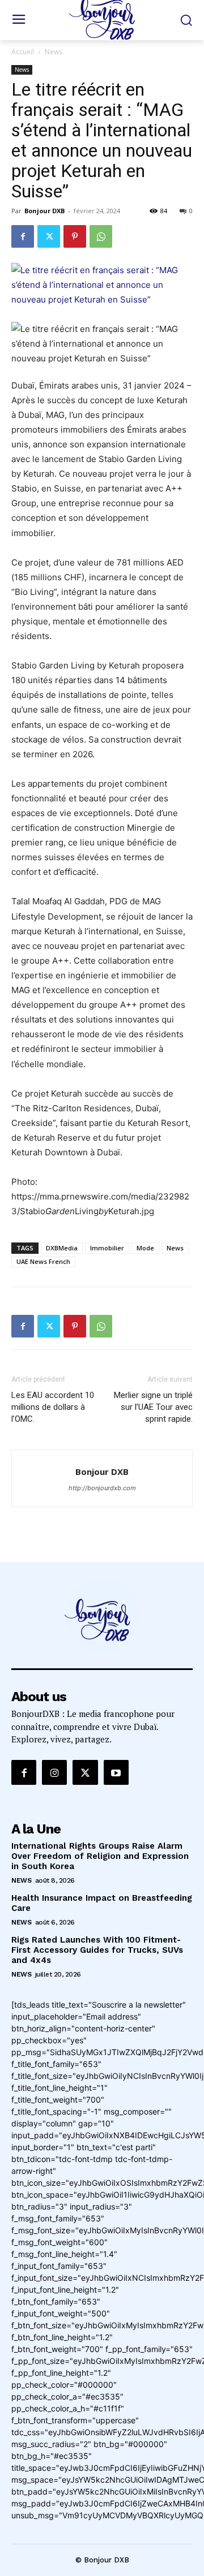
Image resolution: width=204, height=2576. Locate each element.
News (54, 52)
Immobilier (107, 1248)
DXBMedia (62, 1248)
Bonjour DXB (44, 211)
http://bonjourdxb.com (102, 1488)
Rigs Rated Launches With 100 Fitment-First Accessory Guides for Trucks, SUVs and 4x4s (97, 1950)
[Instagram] (54, 1772)
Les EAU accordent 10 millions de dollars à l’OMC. (53, 1407)
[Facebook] (23, 236)
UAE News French (43, 1261)
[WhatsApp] (101, 236)
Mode (145, 1248)
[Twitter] (49, 236)
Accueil (23, 52)
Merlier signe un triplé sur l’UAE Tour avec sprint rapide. (153, 1407)
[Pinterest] (75, 236)
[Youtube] (116, 1772)
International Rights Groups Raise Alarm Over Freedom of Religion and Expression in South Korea (100, 1856)
